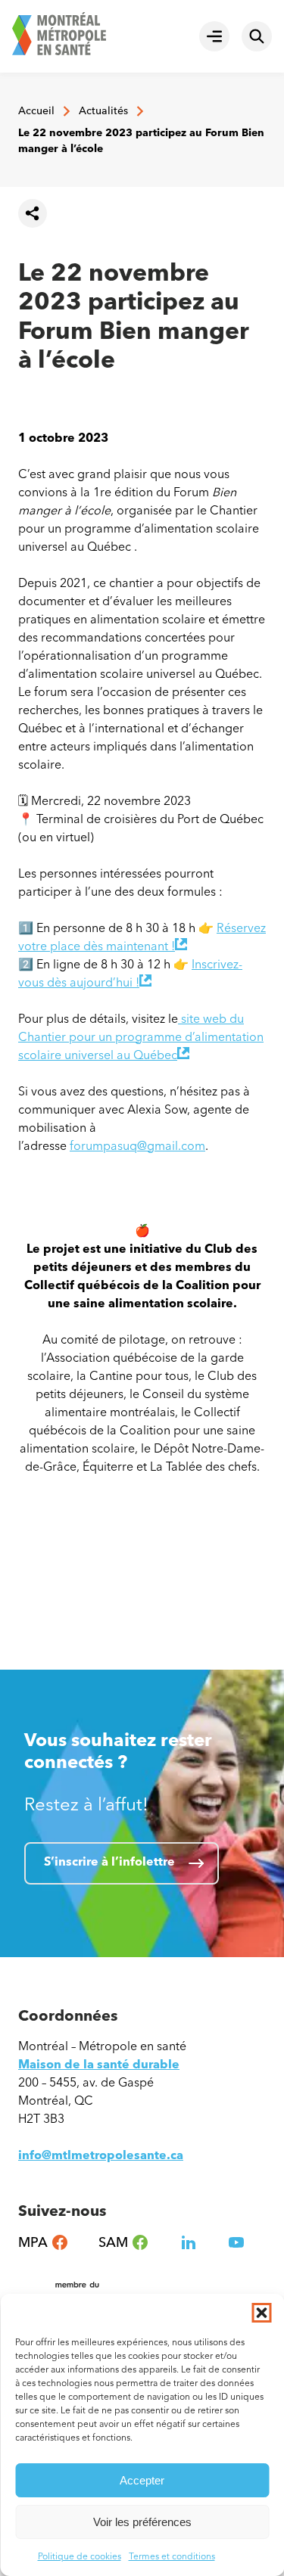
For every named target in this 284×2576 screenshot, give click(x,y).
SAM (124, 2243)
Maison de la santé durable (99, 2064)
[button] (261, 2313)
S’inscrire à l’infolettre (109, 1861)
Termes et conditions (172, 2556)
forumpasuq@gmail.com (137, 1146)
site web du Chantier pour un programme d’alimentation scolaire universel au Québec (141, 1037)
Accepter (142, 2480)
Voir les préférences (142, 2522)
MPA (44, 2243)
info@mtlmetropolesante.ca (101, 2155)
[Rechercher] (257, 36)
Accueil (36, 111)
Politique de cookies (80, 2556)
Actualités (103, 111)
